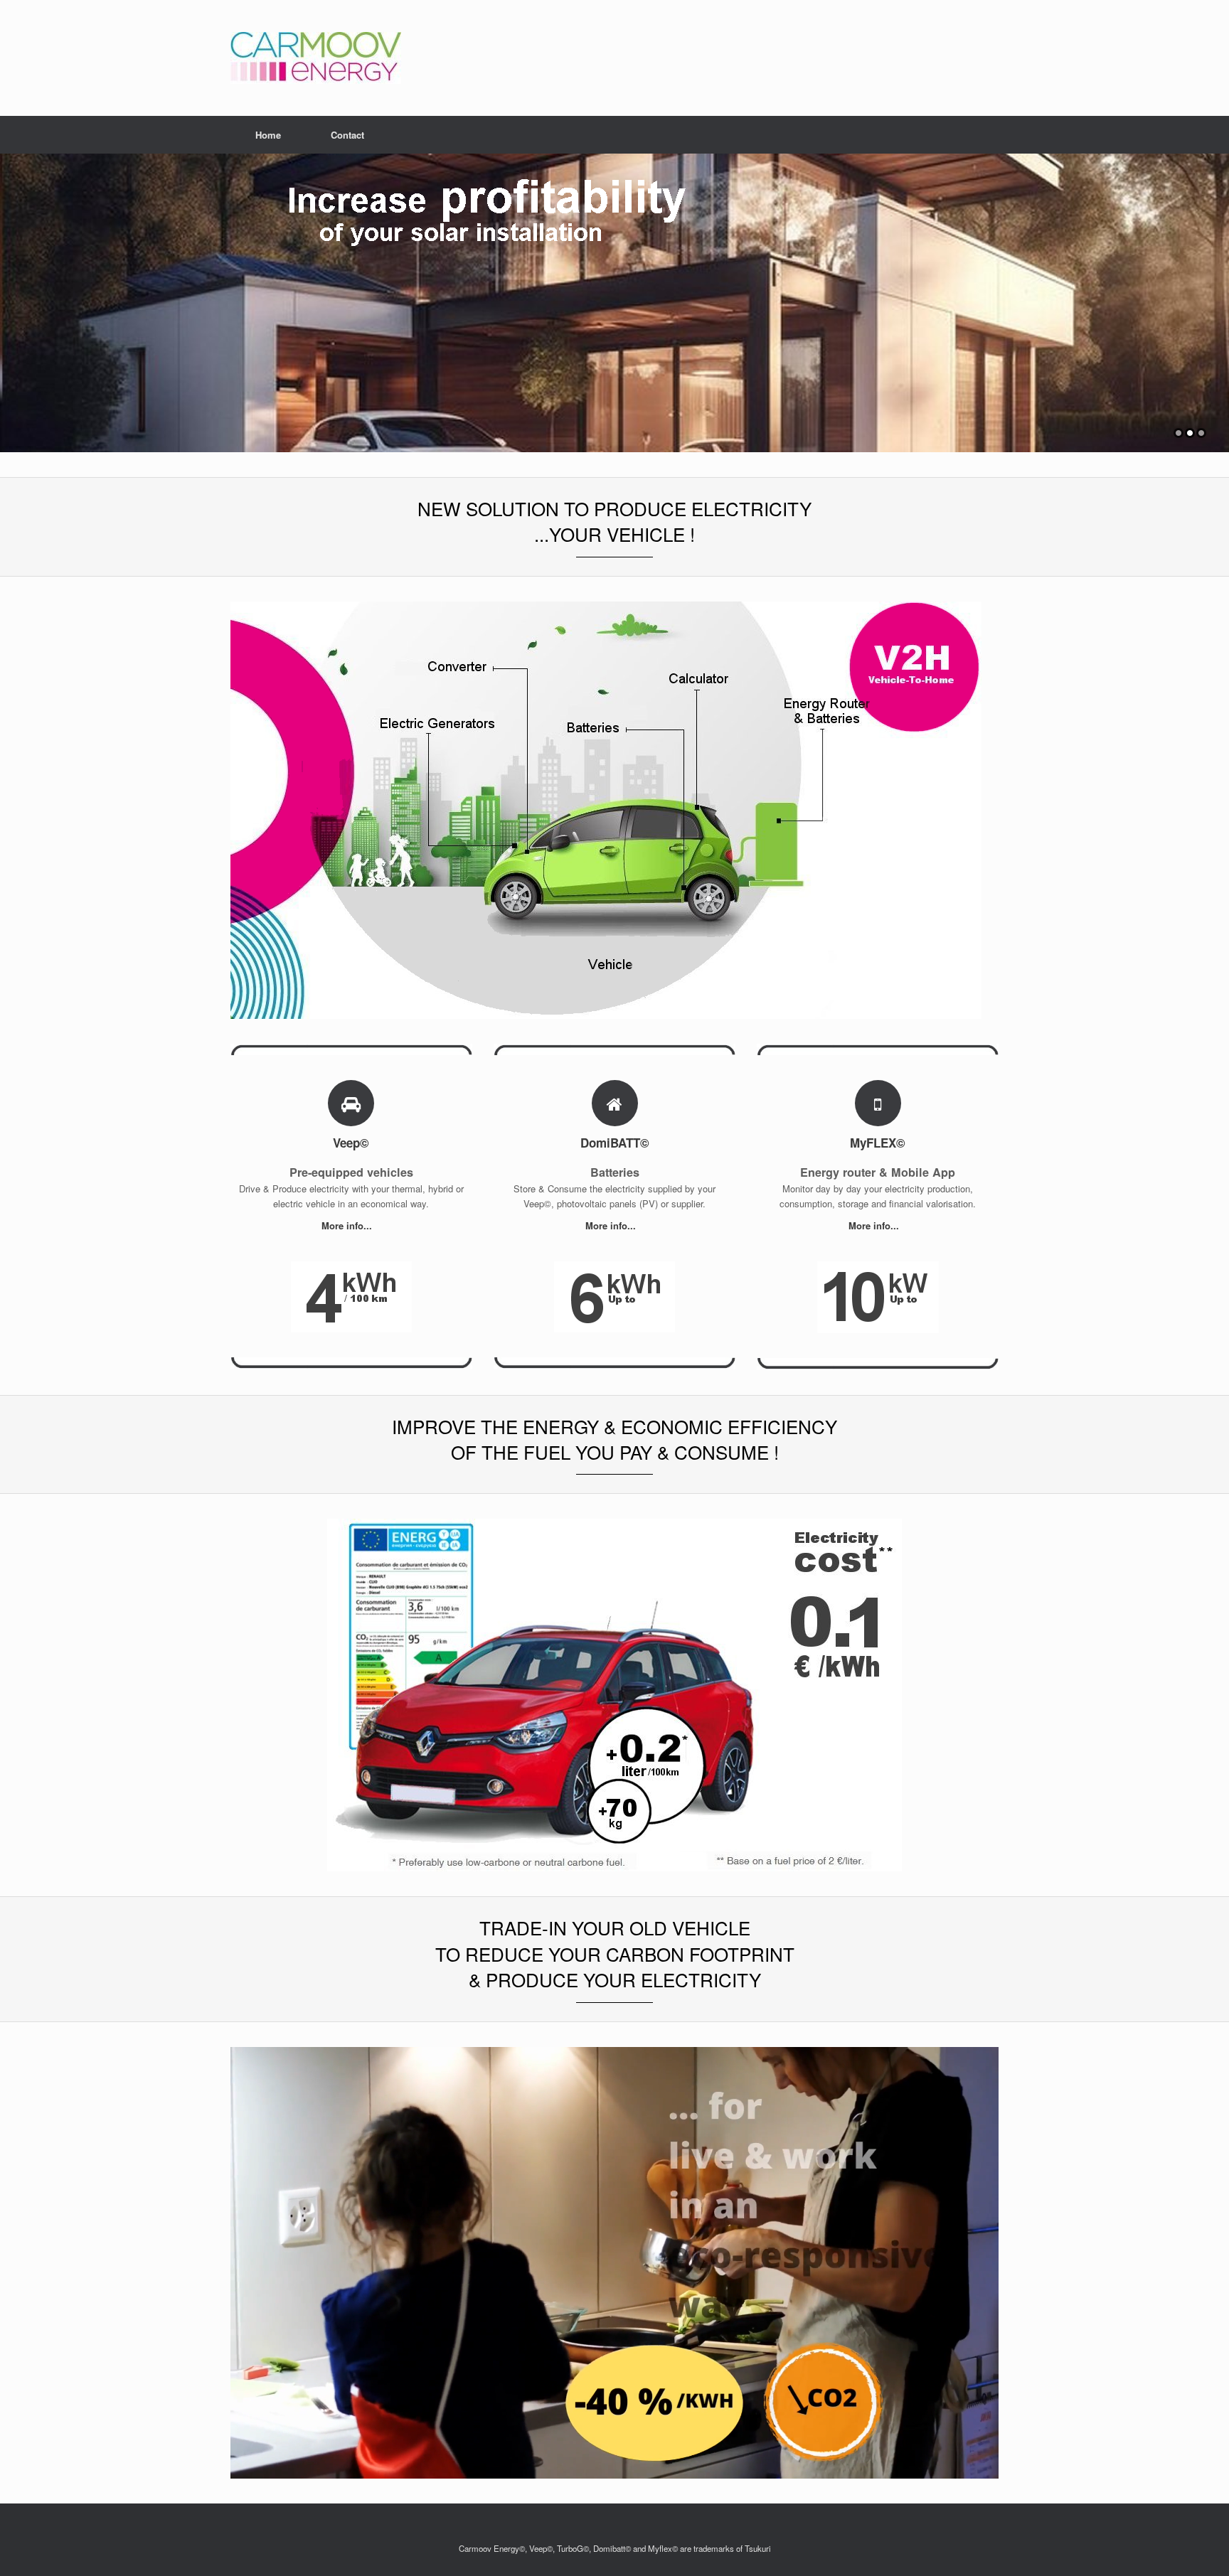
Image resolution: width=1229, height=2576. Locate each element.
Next (1218, 296)
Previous (11, 296)
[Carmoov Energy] (316, 58)
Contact (347, 135)
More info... (348, 1225)
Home (268, 135)
